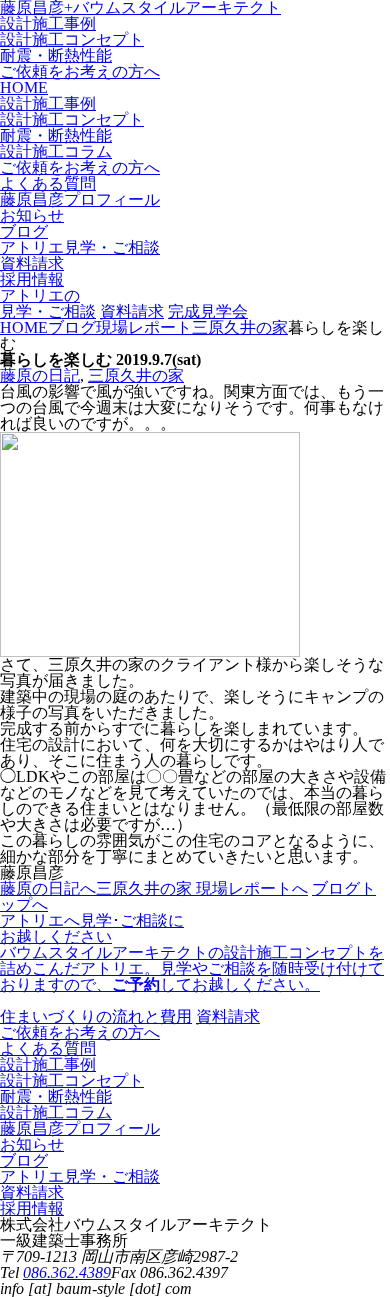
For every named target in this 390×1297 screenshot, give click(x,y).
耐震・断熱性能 (56, 55)
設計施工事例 (48, 23)
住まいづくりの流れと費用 (96, 1016)
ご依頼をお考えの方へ (80, 71)
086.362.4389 (67, 1272)
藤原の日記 (40, 375)
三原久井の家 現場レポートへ (202, 888)
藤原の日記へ (48, 888)
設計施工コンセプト (72, 39)
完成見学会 (208, 311)
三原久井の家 (136, 375)
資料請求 (132, 311)
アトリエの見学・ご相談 (48, 303)
